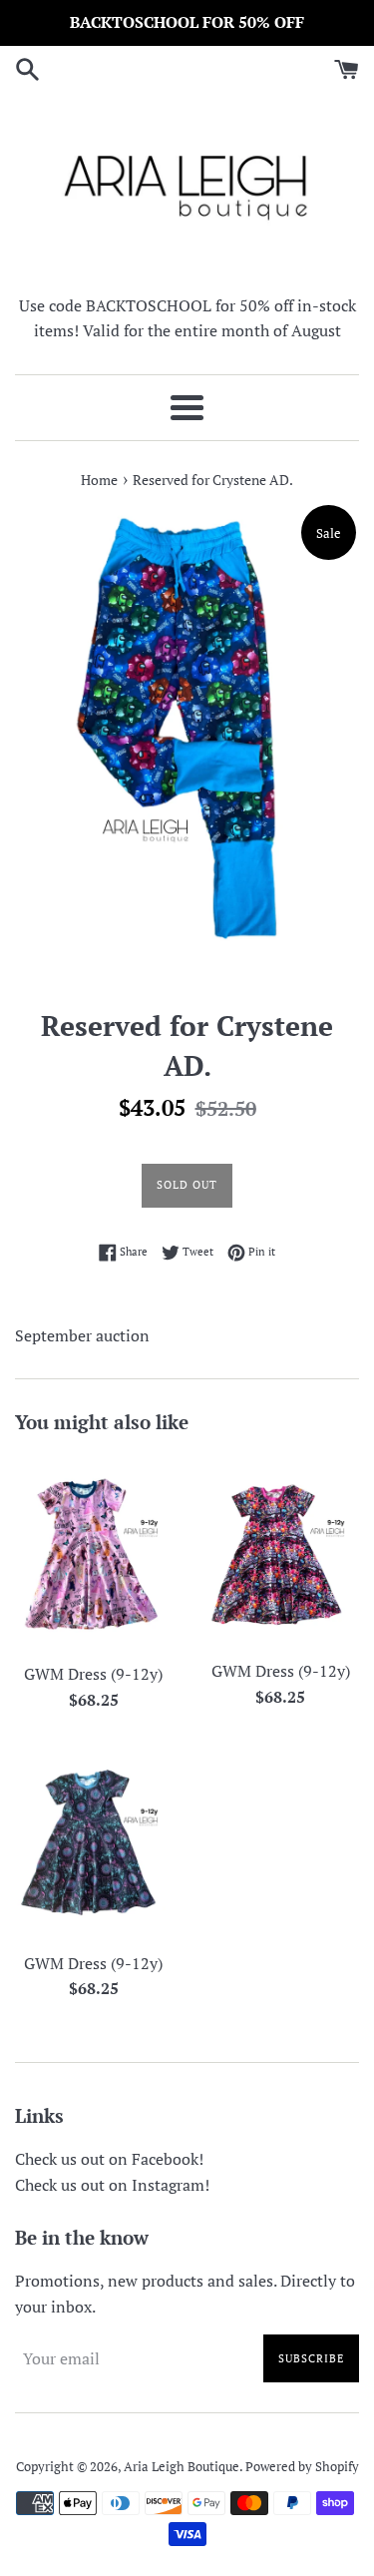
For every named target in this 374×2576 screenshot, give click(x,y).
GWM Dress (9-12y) (93, 1674)
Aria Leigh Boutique (182, 2467)
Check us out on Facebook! (109, 2159)
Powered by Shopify (302, 2467)
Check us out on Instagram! (112, 2185)
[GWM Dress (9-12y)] (94, 1553)
